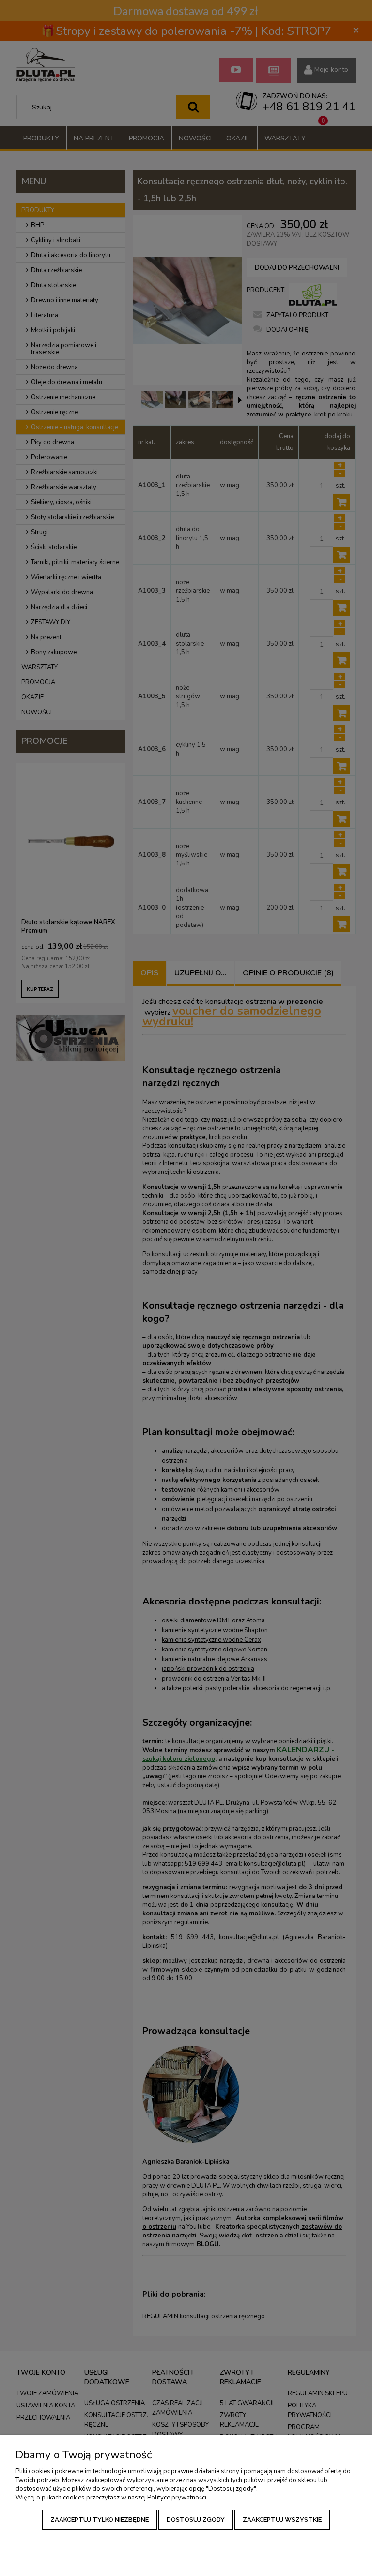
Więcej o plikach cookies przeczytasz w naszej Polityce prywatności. (112, 2498)
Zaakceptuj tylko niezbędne (100, 2520)
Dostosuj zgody (196, 2520)
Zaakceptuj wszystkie (282, 2520)
